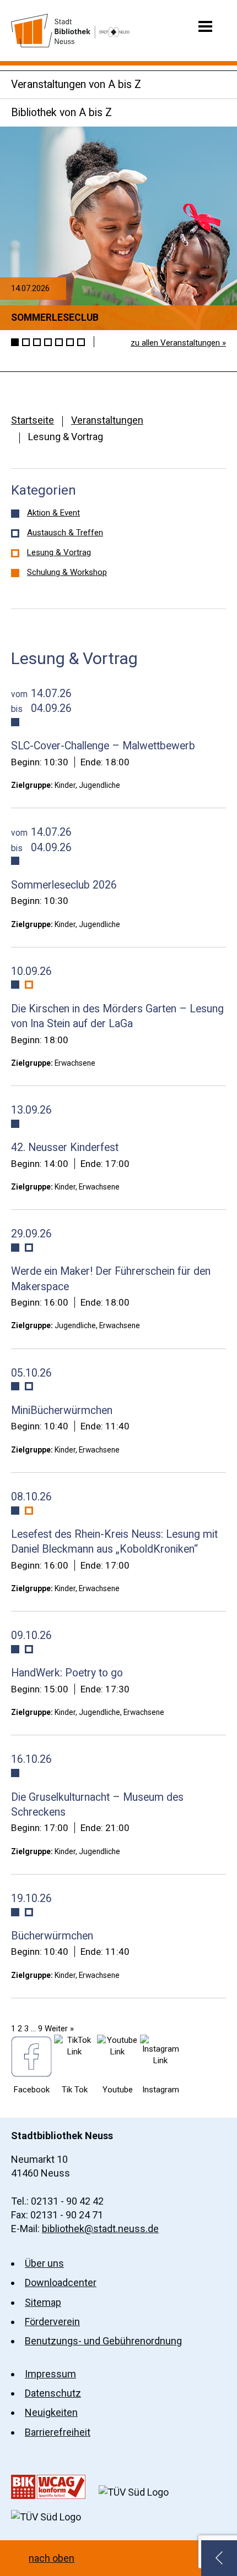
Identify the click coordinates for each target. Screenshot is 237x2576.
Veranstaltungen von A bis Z (76, 84)
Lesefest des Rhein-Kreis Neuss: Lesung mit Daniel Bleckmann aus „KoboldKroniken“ (114, 1542)
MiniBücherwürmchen (62, 1410)
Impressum (50, 2374)
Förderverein (52, 2322)
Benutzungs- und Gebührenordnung (103, 2341)
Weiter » (59, 2029)
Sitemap (43, 2302)
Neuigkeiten (51, 2412)
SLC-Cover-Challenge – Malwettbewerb (103, 746)
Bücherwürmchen (52, 1936)
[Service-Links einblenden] (219, 2558)
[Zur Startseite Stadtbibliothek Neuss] (70, 31)
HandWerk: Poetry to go (67, 1673)
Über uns (44, 2263)
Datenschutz (53, 2393)
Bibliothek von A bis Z (61, 113)
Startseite (33, 420)
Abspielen (104, 342)
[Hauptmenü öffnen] (205, 26)
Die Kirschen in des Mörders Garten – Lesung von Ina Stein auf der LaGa (117, 1016)
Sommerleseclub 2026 (64, 885)
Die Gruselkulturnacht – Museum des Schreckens (97, 1805)
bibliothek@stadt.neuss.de (100, 2229)
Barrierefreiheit (58, 2432)
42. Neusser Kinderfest (65, 1147)
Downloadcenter (61, 2282)
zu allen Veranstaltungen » (178, 343)
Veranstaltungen (107, 420)
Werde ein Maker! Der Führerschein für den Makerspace (111, 1279)
